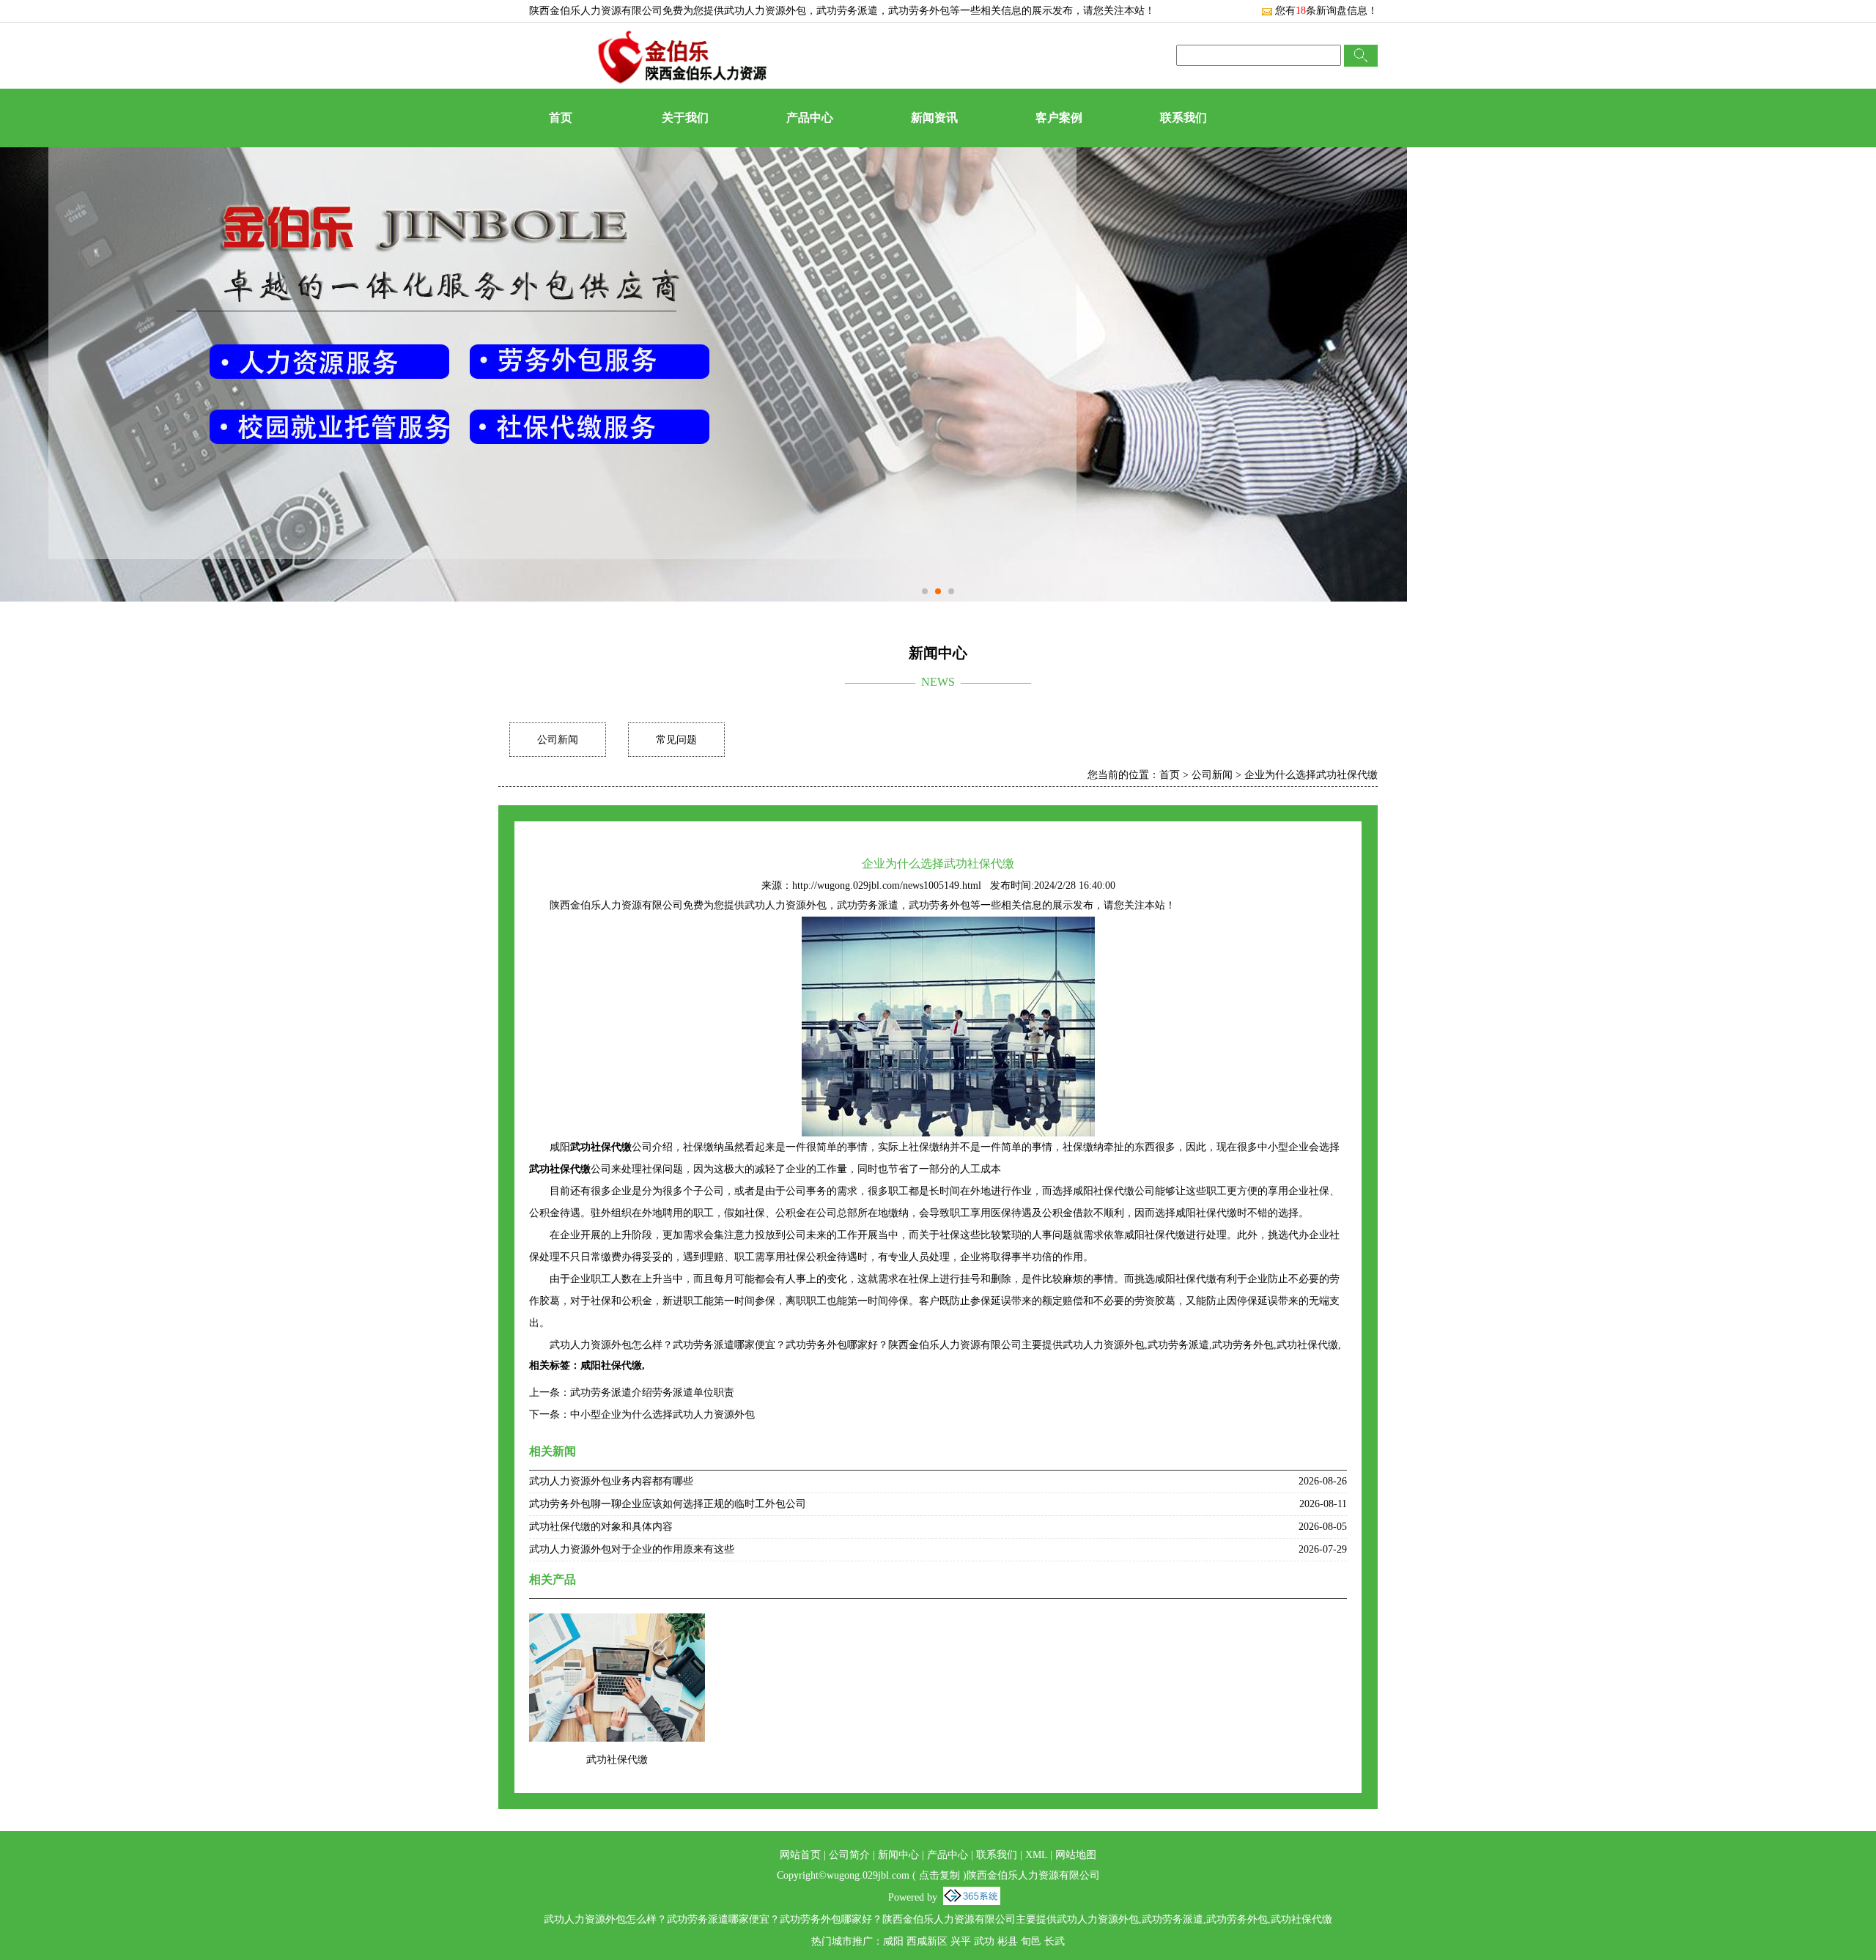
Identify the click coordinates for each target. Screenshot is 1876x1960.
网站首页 (800, 1855)
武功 (984, 1941)
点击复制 (939, 1875)
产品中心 (810, 118)
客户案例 (1059, 118)
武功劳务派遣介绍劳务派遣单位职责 (652, 1393)
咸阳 (893, 1941)
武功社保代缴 (617, 1760)
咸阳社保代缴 (611, 1365)
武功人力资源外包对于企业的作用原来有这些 (632, 1549)
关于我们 (685, 118)
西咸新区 (927, 1941)
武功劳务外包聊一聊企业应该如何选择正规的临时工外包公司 (668, 1504)
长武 (1055, 1941)
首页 (561, 118)
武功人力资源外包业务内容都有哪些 (611, 1481)
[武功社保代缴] (617, 1623)
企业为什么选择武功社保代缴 (1311, 775)
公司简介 (849, 1855)
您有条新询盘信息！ (1326, 11)
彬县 (1008, 1941)
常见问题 (676, 740)
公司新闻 (558, 740)
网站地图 (1076, 1855)
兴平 (961, 1941)
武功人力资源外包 (765, 11)
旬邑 (1031, 1941)
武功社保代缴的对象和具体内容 (601, 1527)
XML (1036, 1855)
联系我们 (1183, 118)
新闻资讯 (934, 118)
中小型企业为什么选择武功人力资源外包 (662, 1414)
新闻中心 (898, 1855)
